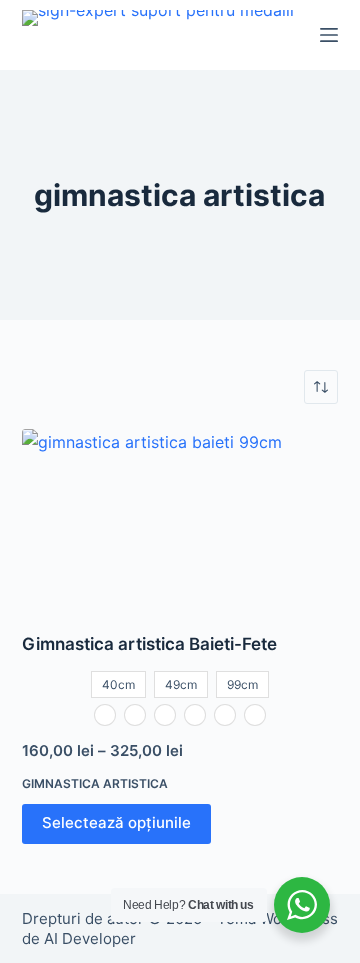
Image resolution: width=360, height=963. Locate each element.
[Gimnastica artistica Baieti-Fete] (180, 518)
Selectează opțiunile (116, 822)
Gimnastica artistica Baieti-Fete (149, 644)
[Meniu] (329, 35)
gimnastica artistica (95, 783)
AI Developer (90, 938)
